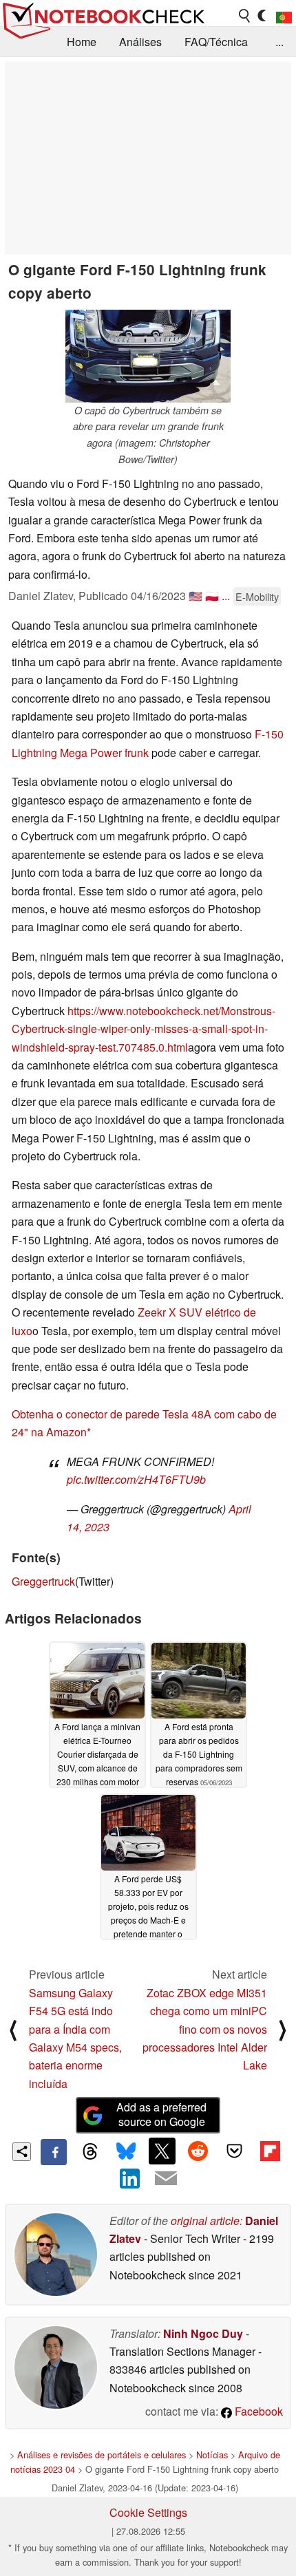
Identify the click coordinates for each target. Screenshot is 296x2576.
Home (82, 42)
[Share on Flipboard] (270, 2151)
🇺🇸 (195, 596)
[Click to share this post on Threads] (89, 2152)
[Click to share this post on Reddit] (198, 2151)
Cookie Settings (148, 2512)
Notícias (212, 2455)
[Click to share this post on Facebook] (54, 2152)
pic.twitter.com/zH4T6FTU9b (136, 1479)
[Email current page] (166, 2179)
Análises (140, 42)
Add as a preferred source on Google (161, 2114)
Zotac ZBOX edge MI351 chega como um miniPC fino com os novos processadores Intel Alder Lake (205, 2029)
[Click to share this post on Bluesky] (126, 2152)
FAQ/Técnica (216, 42)
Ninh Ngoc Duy (203, 2333)
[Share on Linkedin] (130, 2178)
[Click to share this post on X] (162, 2151)
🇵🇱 (212, 596)
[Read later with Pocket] (234, 2151)
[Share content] (22, 2152)
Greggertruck (43, 1581)
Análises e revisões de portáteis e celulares (102, 2455)
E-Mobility (257, 596)
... (279, 42)
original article (205, 2221)
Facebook (257, 2411)
